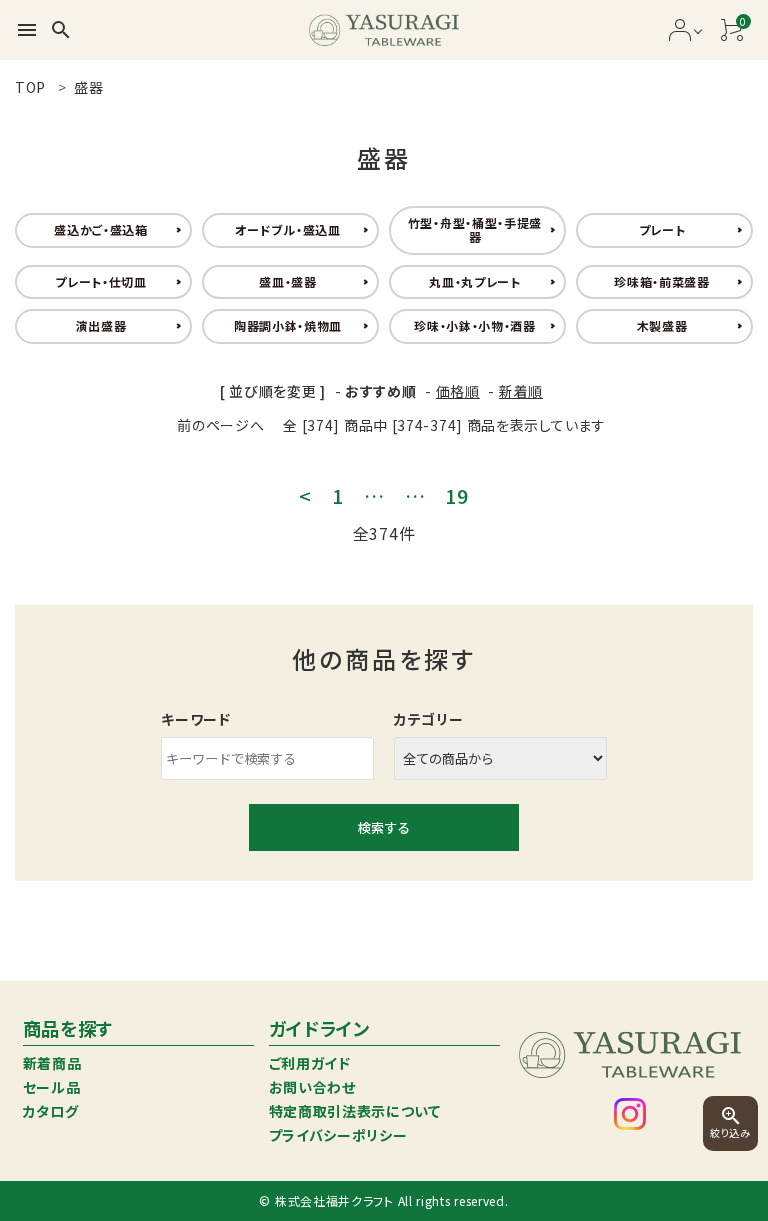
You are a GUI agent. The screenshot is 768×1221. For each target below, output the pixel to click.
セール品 (52, 1087)
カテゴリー (429, 719)
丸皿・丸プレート (475, 281)
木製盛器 (662, 325)
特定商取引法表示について (355, 1111)
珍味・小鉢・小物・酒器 (475, 325)
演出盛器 (101, 325)
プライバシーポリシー (338, 1135)
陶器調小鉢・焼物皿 (288, 325)
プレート (662, 229)
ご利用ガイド (310, 1063)
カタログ (51, 1111)
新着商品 (52, 1063)
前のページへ (220, 425)
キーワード (196, 719)
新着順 (521, 391)
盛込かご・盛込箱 (101, 229)
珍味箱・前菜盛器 (662, 281)
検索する (384, 827)
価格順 (458, 391)
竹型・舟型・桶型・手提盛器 (475, 229)
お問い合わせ (312, 1087)
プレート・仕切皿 (101, 281)
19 (456, 496)
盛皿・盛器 (288, 281)
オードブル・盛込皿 (287, 229)
